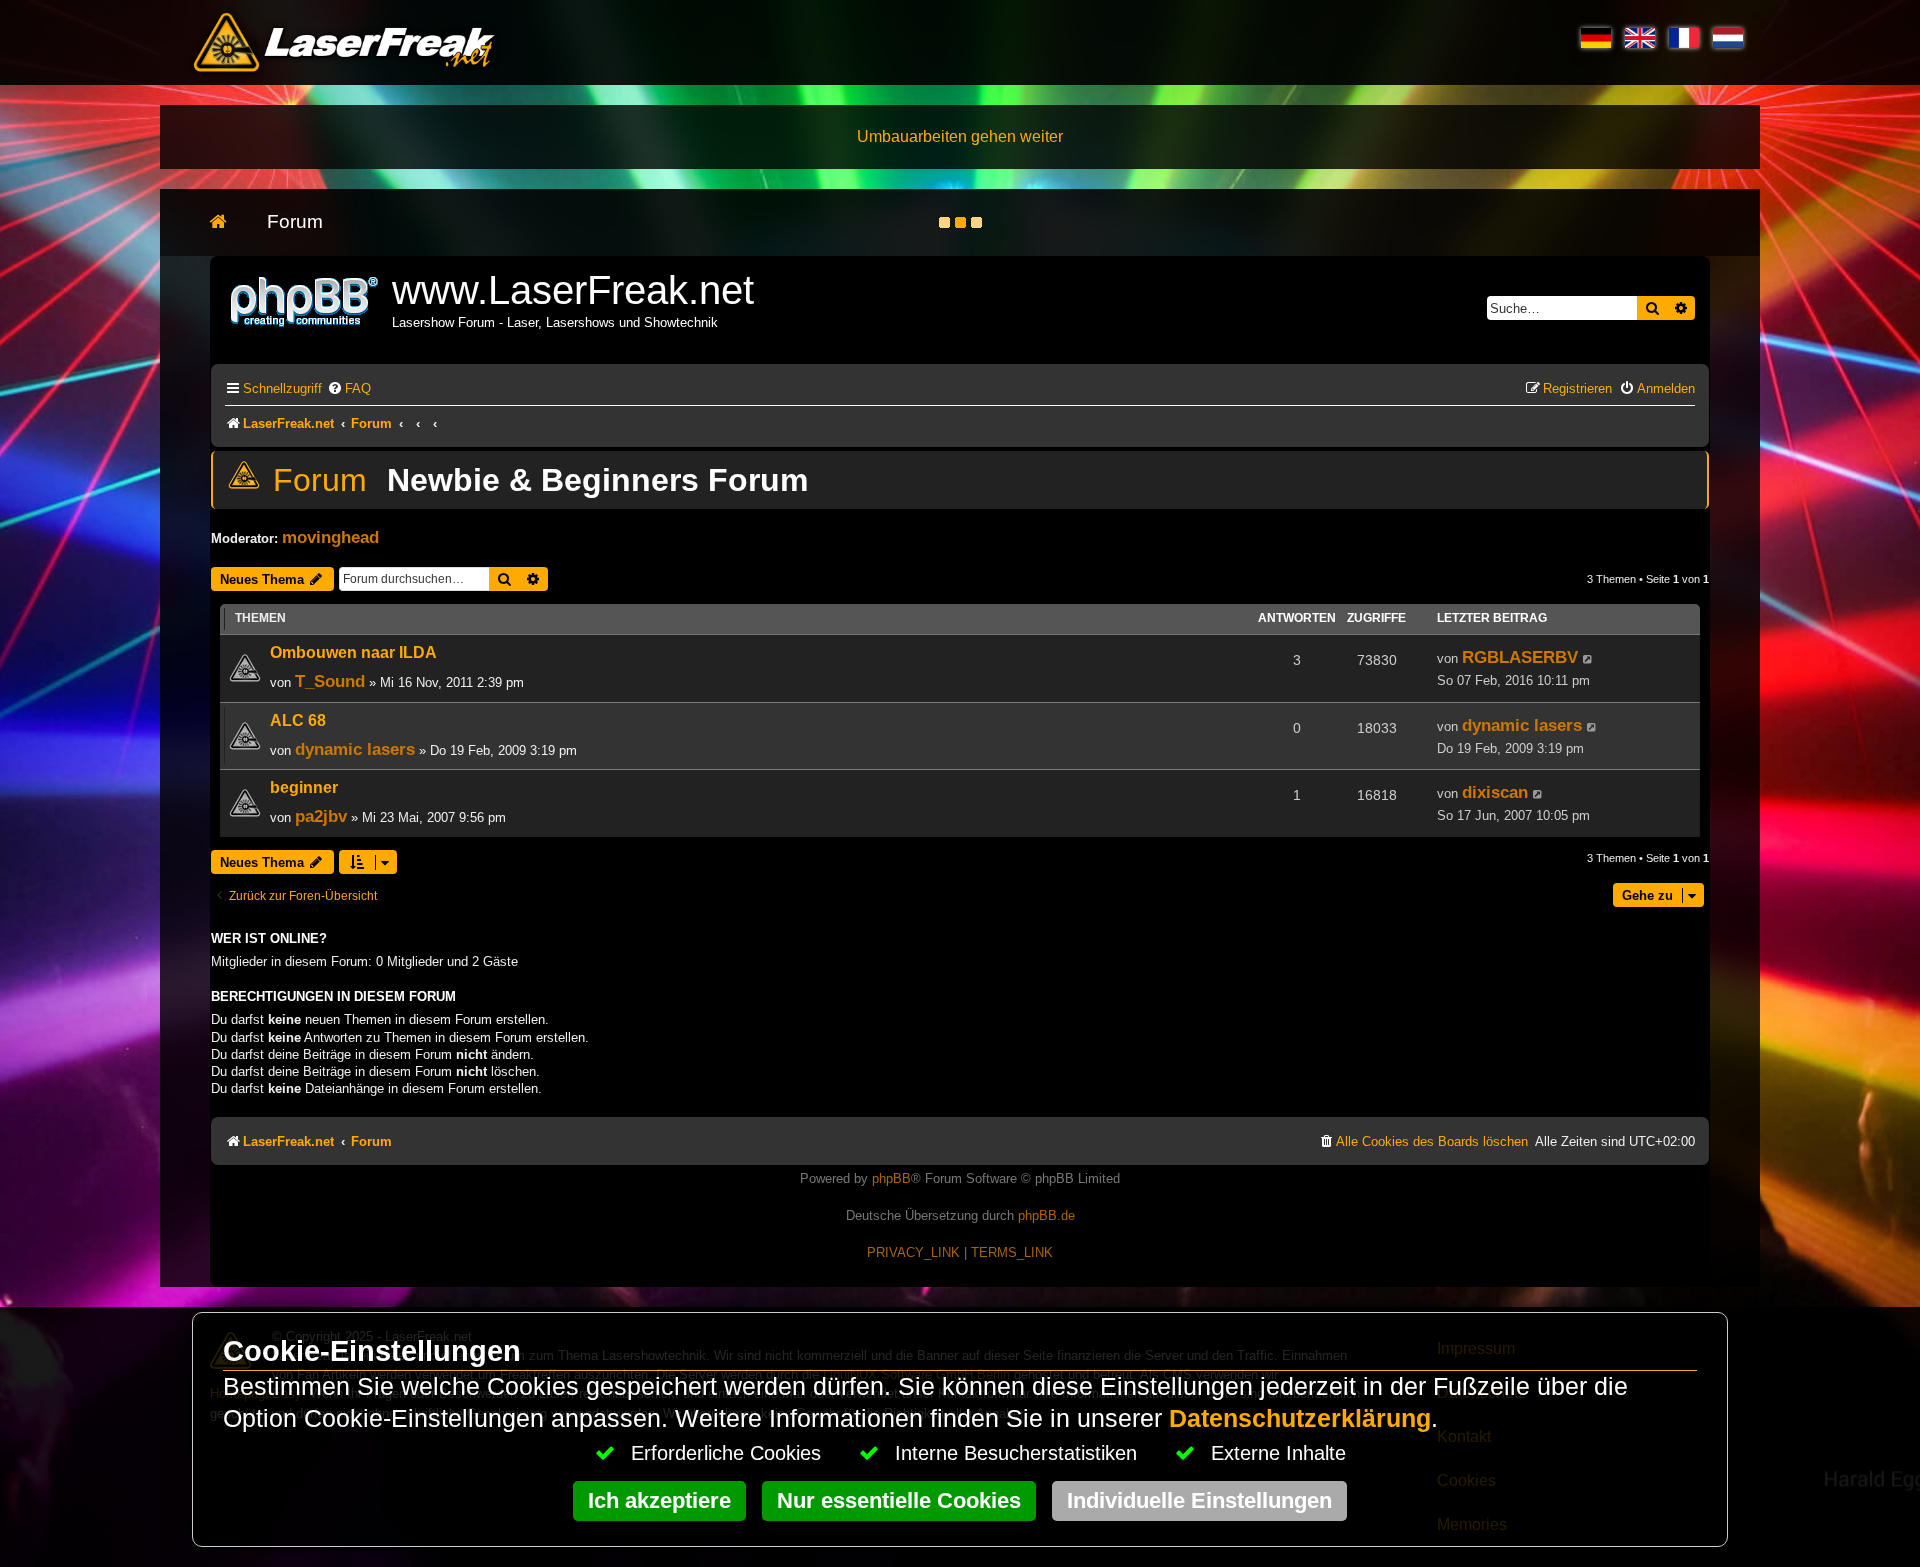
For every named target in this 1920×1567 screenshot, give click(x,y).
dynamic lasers (355, 749)
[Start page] (228, 222)
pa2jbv (321, 816)
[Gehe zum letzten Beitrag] (1588, 659)
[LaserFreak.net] (306, 299)
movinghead (330, 537)
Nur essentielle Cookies (899, 1500)
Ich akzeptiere (659, 1500)
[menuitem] (349, 388)
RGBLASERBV (1520, 657)
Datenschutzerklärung (1300, 1418)
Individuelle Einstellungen (1199, 1500)
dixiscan (1495, 792)
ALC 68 (298, 720)
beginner (304, 787)
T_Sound (330, 681)
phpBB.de (1046, 1215)
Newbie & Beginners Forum (597, 480)
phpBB (891, 1178)
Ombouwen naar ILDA (353, 652)
